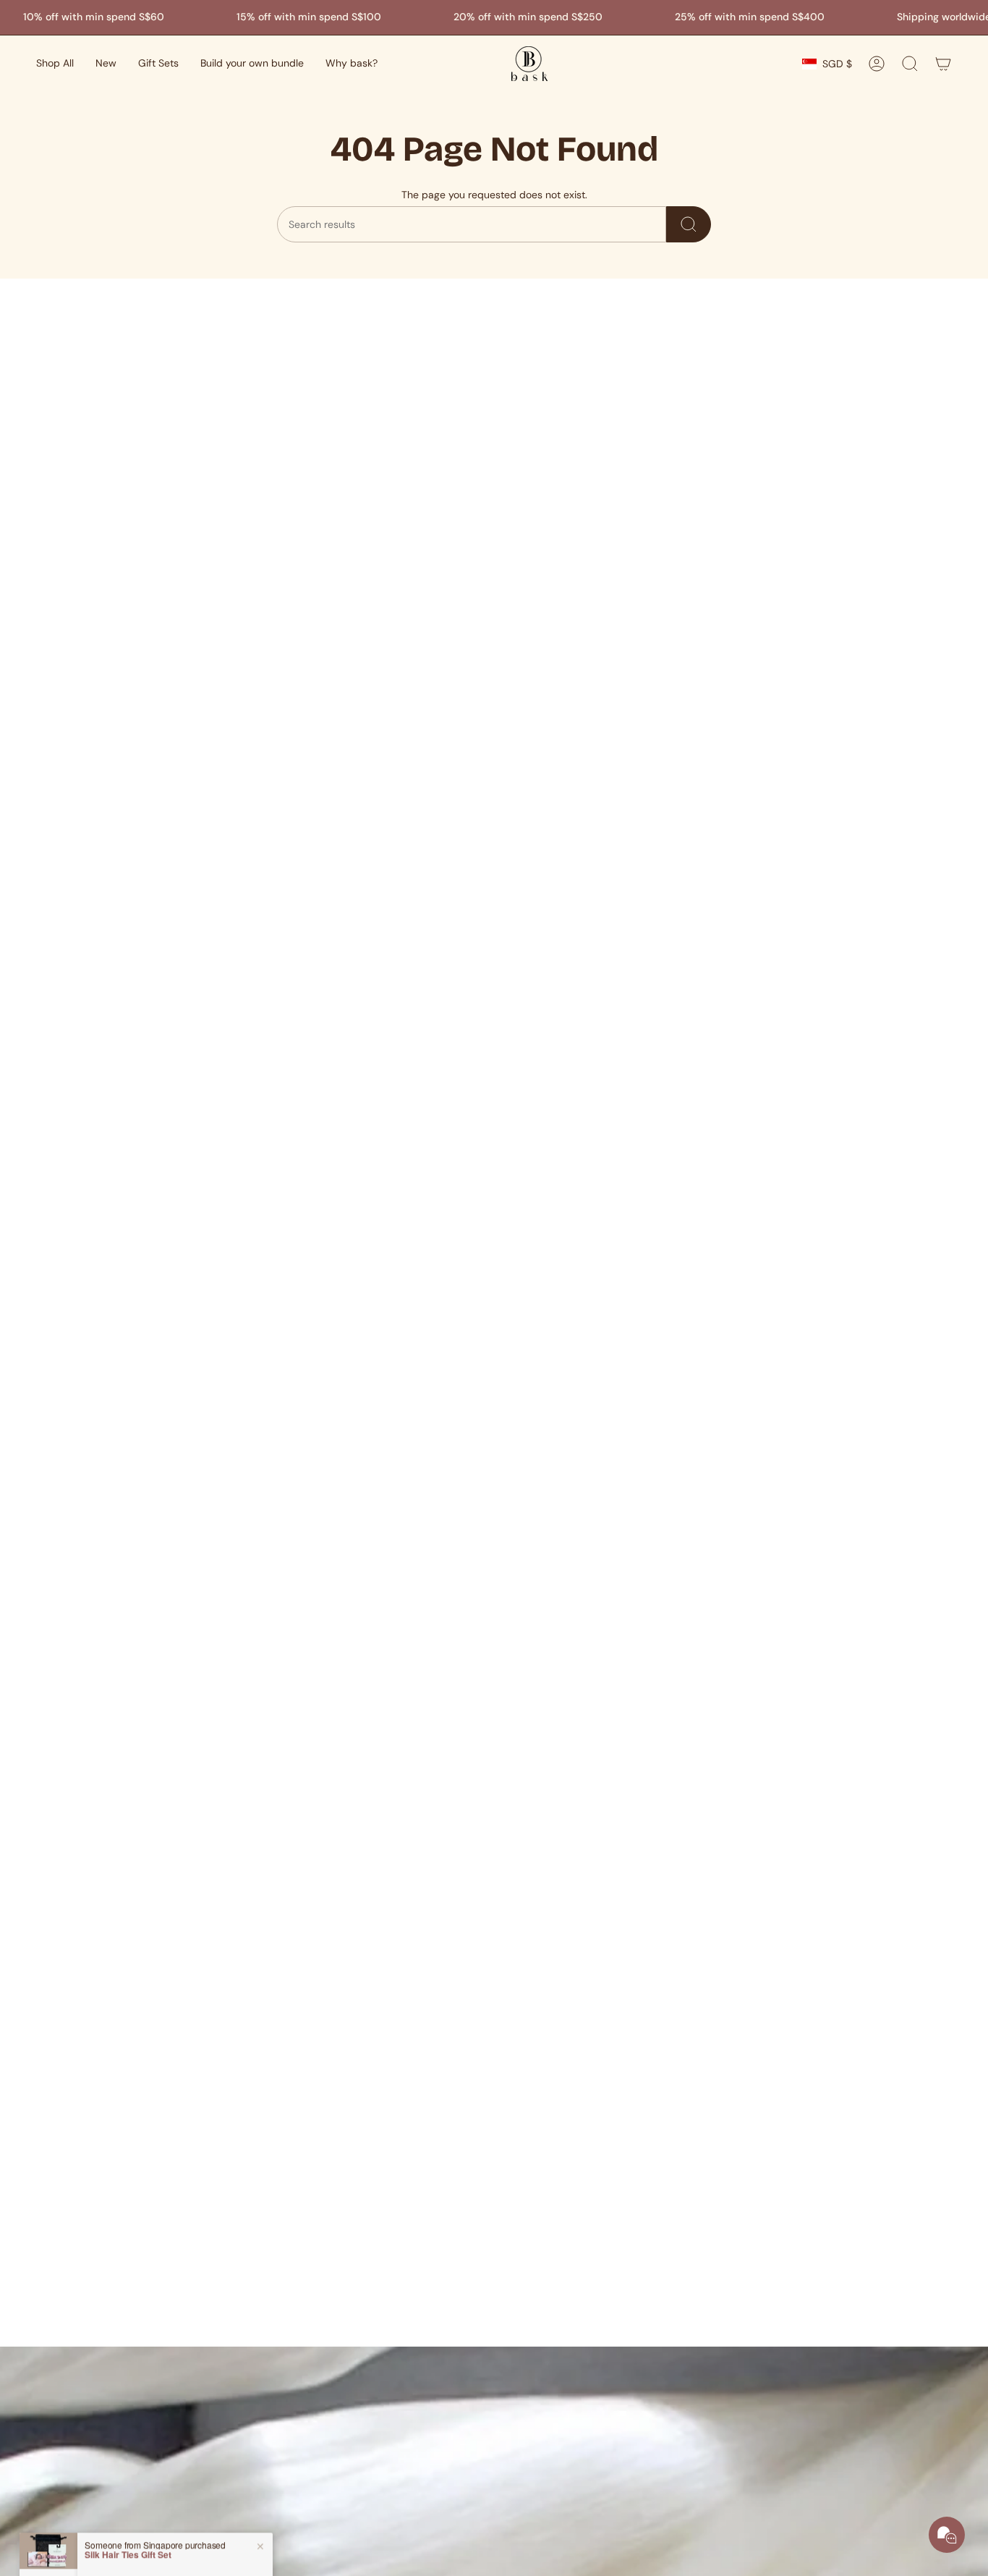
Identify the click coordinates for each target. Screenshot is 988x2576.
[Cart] (943, 64)
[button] (55, 64)
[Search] (689, 224)
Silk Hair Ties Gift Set (128, 2518)
